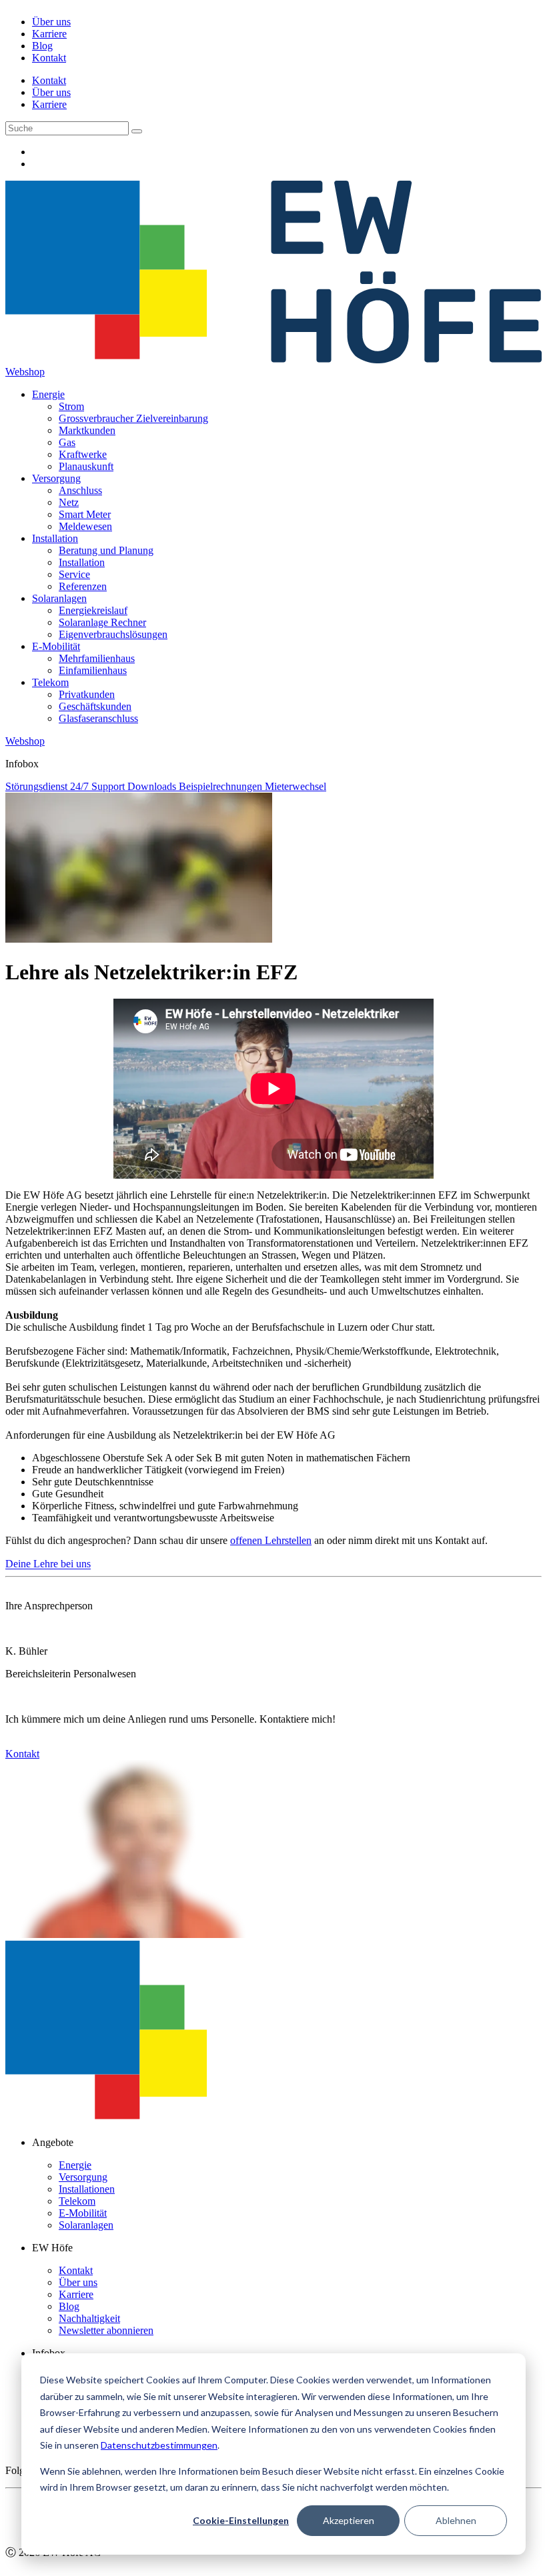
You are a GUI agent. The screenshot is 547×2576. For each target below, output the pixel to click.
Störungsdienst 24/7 (48, 786)
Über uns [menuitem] (51, 22)
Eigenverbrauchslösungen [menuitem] (113, 634)
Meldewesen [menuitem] (85, 526)
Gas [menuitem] (67, 442)
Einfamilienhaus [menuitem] (93, 670)
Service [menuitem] (74, 574)
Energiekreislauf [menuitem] (93, 610)
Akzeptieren (349, 2520)
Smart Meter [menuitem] (85, 514)
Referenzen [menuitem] (83, 586)
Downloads (153, 786)
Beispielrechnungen (222, 786)
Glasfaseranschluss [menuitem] (98, 718)
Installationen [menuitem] (87, 2189)
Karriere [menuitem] (49, 34)
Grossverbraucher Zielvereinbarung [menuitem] (133, 418)
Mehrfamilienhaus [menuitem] (97, 658)
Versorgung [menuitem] (56, 478)
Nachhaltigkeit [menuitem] (89, 2318)
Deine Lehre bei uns (48, 1564)
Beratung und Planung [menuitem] (106, 550)
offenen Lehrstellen (271, 1540)
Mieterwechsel (296, 786)
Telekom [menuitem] (50, 682)
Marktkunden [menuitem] (87, 430)
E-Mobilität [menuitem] (56, 646)
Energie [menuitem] (48, 394)
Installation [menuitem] (55, 538)
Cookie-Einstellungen (241, 2520)
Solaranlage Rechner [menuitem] (102, 622)
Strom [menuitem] (71, 406)
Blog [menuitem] (42, 46)
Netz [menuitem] (69, 502)
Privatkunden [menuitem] (87, 694)
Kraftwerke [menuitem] (83, 454)
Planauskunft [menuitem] (86, 466)
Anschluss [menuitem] (80, 490)
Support (109, 786)
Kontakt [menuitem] (49, 58)
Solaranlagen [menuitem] (59, 598)
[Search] (137, 131)
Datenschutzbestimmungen (159, 2445)
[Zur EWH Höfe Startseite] (273, 360)
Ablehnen (456, 2520)
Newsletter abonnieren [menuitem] (106, 2330)
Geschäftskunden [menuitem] (95, 706)
